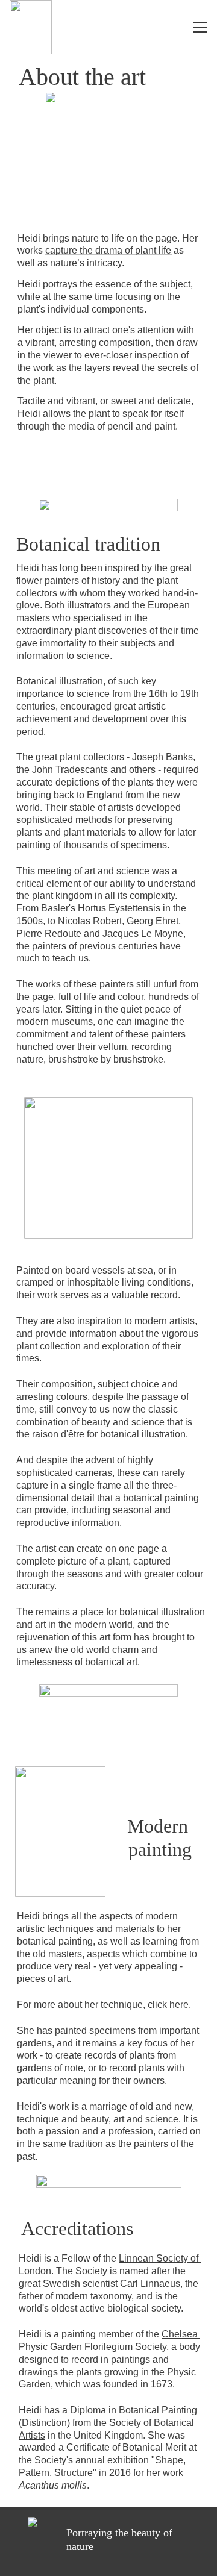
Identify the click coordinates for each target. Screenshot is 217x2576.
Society (125, 2423)
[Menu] (200, 27)
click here (168, 2005)
